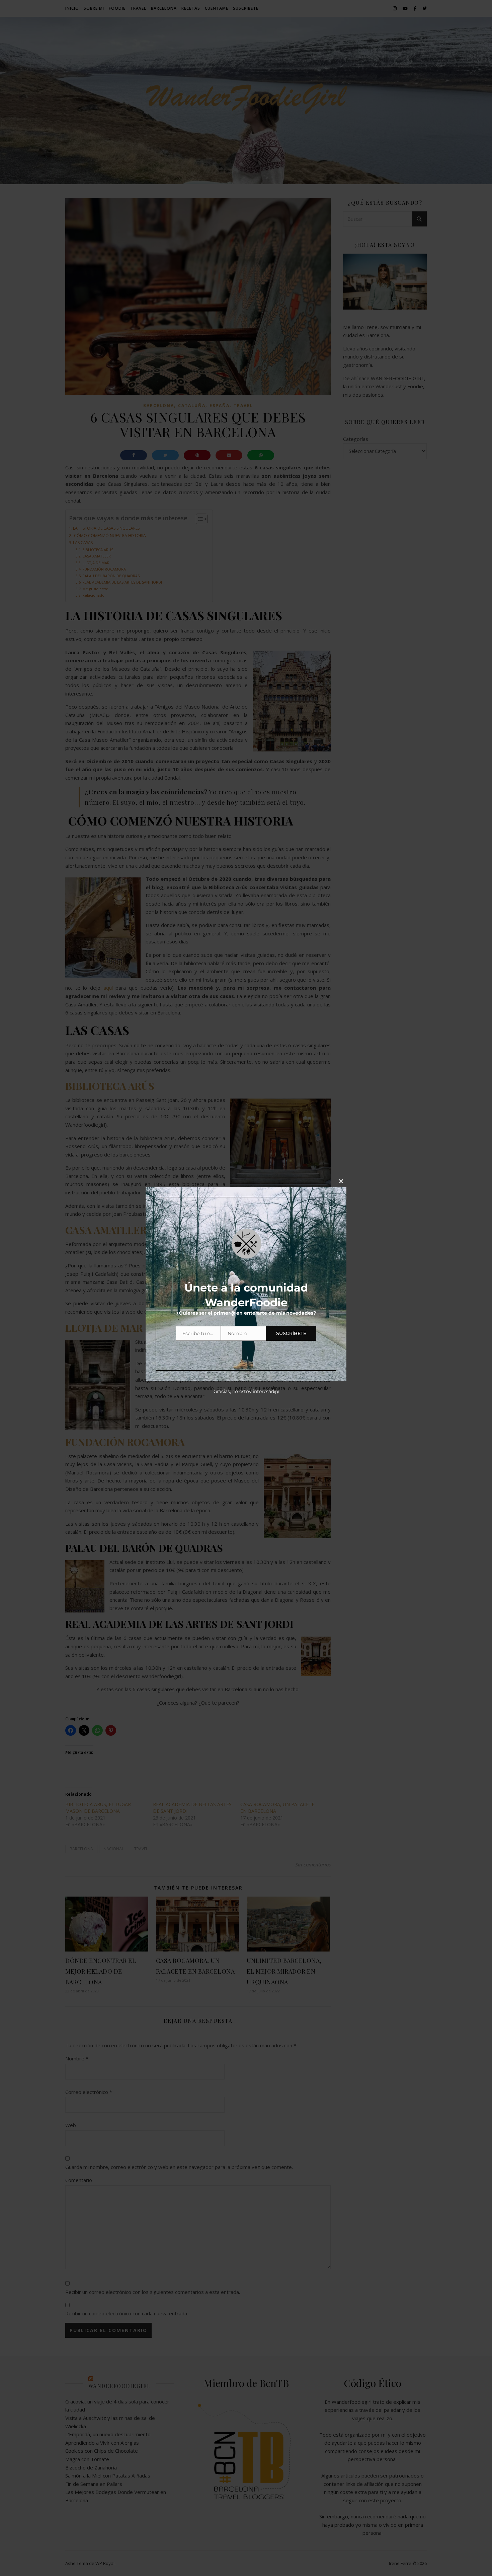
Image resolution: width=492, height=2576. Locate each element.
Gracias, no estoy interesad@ (246, 1391)
